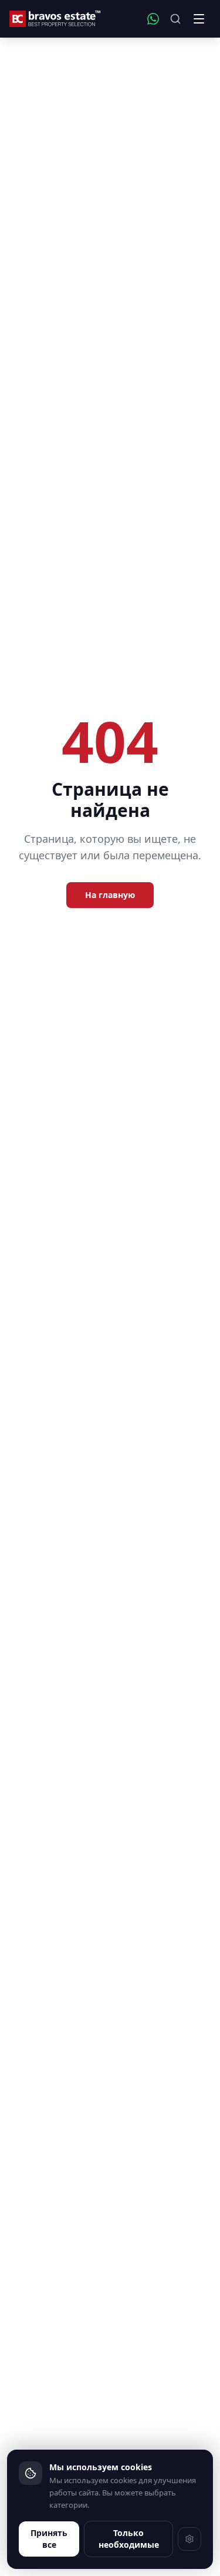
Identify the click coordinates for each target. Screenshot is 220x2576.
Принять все (49, 2539)
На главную (110, 895)
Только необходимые (129, 2539)
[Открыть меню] (199, 19)
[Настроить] (189, 2539)
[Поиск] (175, 19)
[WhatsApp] (153, 19)
